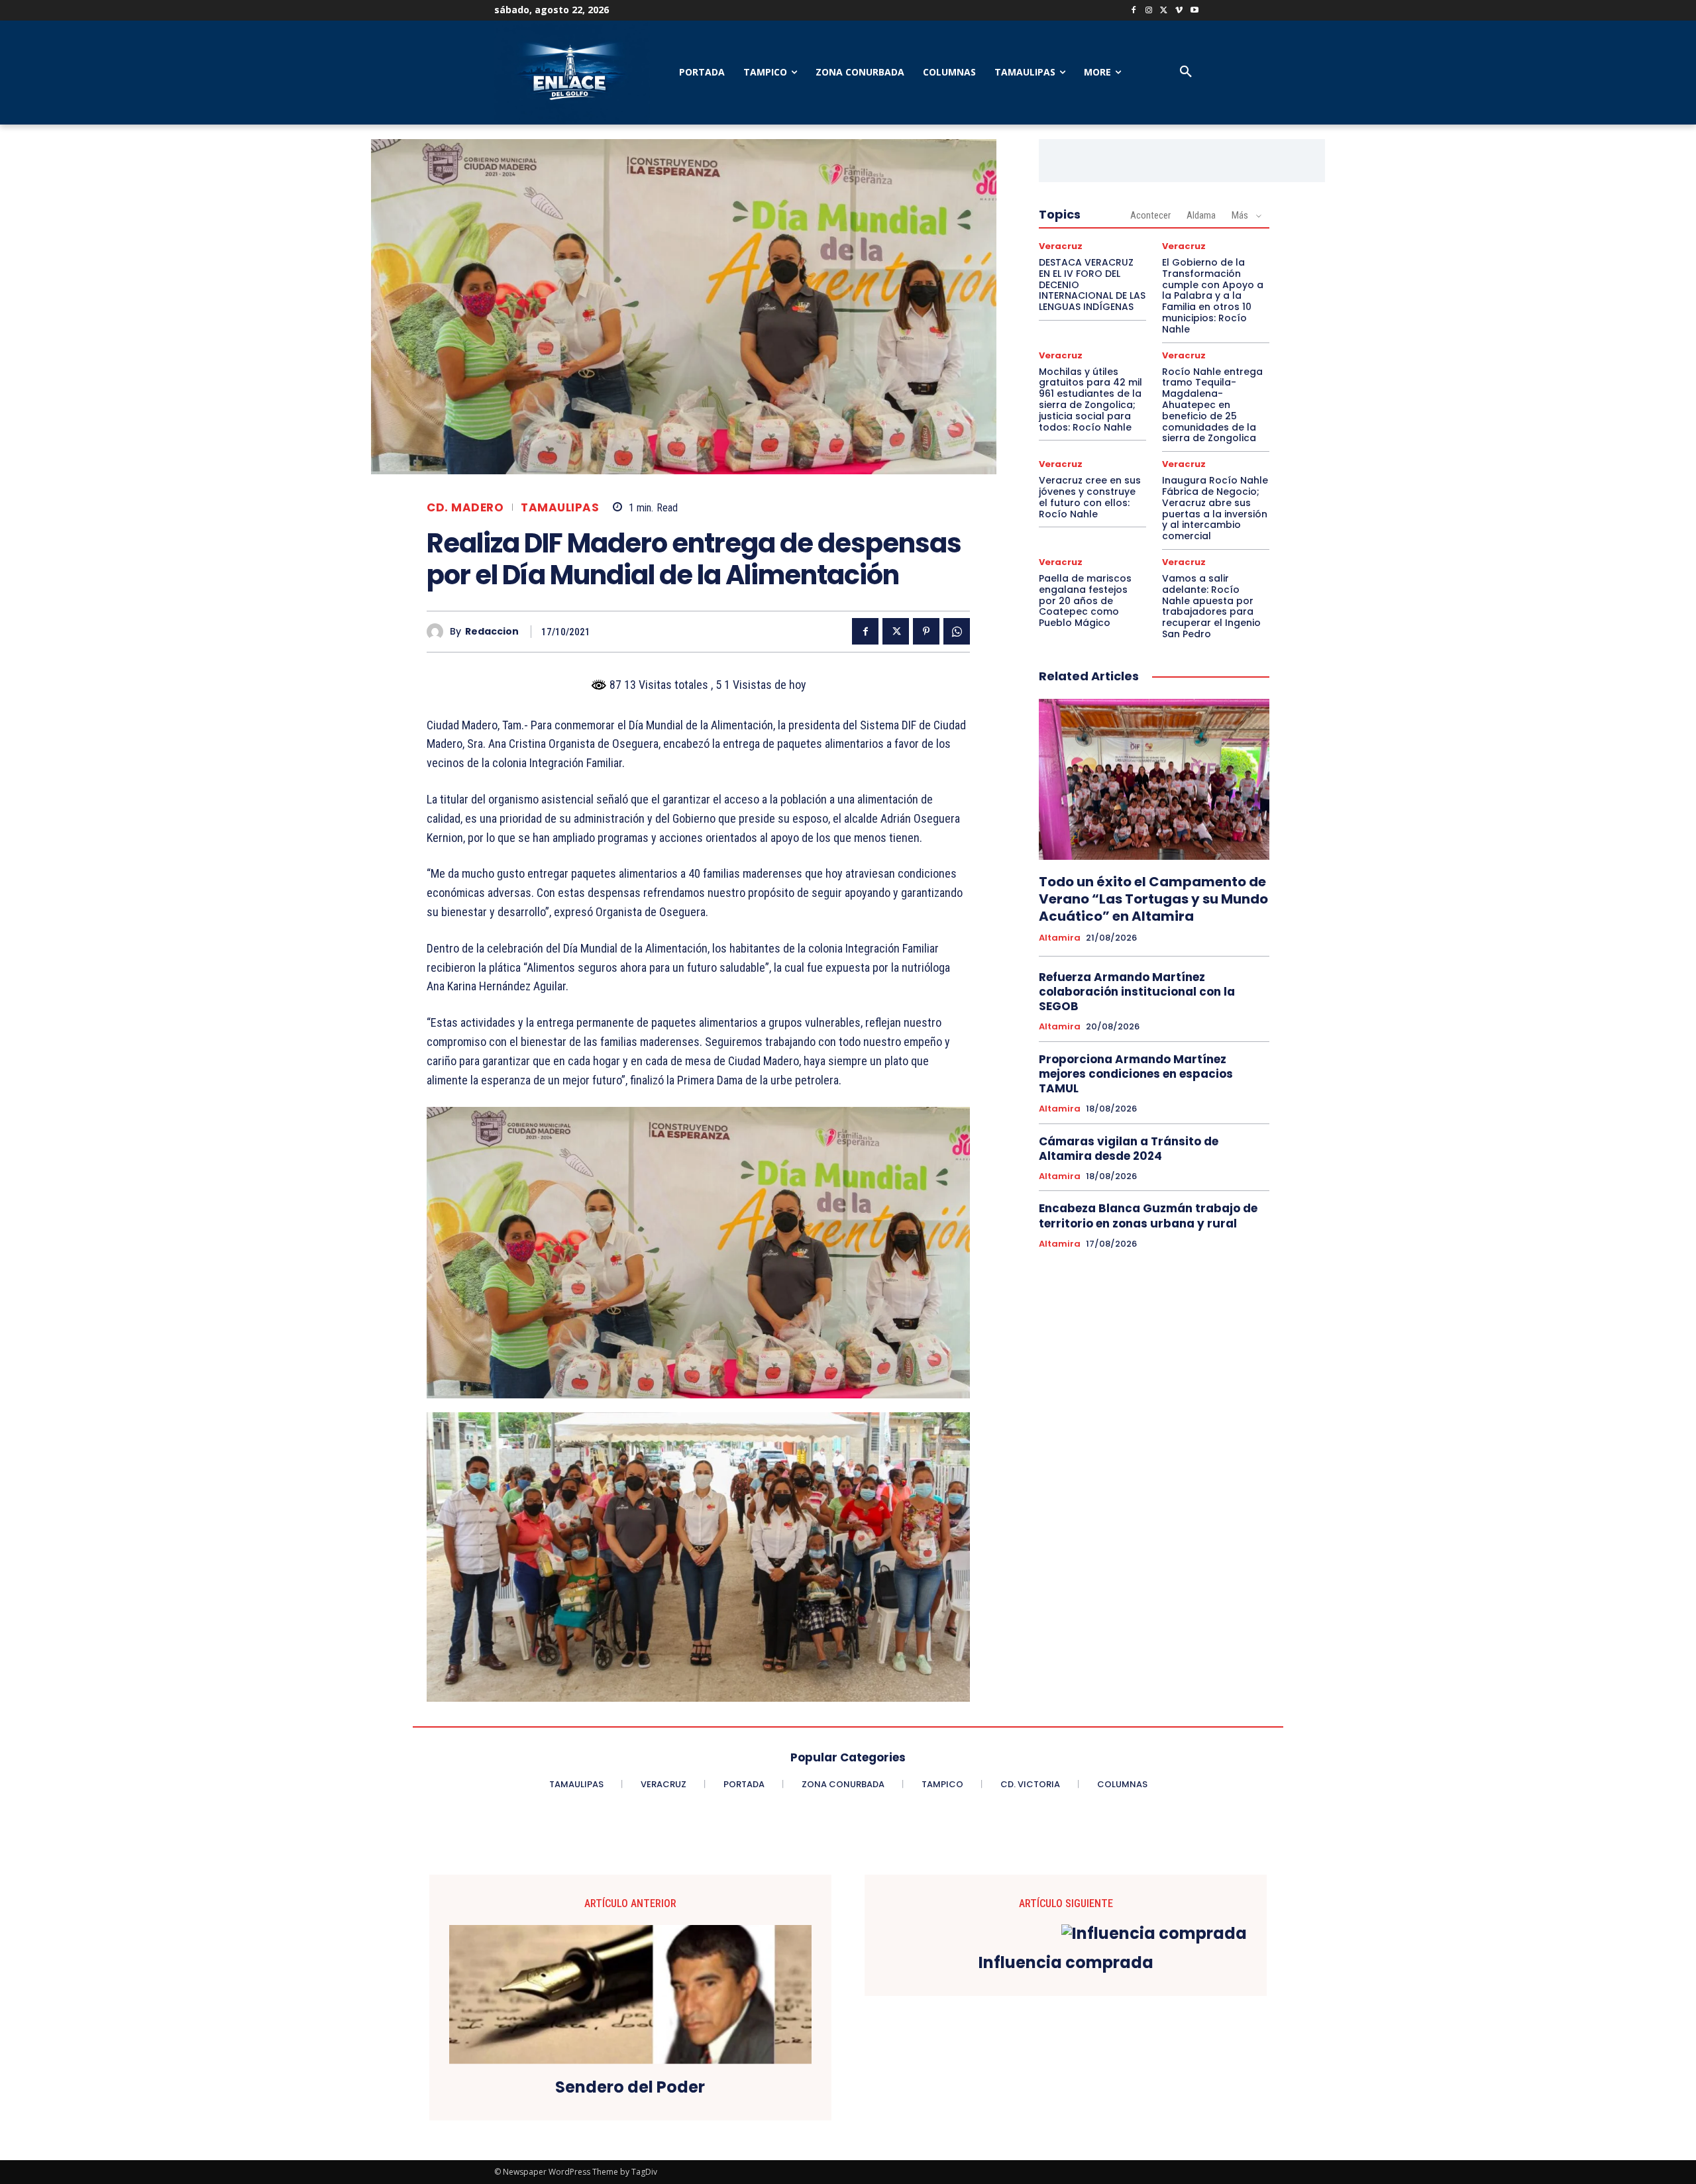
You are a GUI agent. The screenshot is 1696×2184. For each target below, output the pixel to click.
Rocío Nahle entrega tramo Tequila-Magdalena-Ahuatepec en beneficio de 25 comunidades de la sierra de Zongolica (1212, 405)
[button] (1186, 72)
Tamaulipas (560, 508)
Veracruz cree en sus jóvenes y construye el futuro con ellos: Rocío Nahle (1090, 497)
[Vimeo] (1179, 11)
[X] (1164, 11)
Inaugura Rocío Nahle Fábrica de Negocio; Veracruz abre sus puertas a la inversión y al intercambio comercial (1215, 508)
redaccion (492, 632)
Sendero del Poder (630, 2088)
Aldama (1201, 215)
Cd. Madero (465, 508)
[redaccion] (438, 632)
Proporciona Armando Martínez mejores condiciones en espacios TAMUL (1136, 1074)
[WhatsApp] (957, 631)
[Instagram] (1149, 11)
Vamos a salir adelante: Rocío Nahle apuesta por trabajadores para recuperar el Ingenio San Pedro (1211, 606)
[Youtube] (1194, 11)
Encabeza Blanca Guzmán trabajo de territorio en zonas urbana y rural (1148, 1216)
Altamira (1060, 938)
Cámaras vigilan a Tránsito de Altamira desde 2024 (1129, 1149)
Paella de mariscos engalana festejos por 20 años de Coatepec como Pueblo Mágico (1085, 600)
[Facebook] (1134, 11)
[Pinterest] (926, 631)
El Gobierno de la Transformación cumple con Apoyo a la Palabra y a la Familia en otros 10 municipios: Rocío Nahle (1213, 296)
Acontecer (1150, 215)
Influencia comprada (1066, 1963)
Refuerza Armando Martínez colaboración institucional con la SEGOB (1137, 992)
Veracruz (1061, 246)
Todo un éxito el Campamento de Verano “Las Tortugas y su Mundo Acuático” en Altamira (1153, 899)
